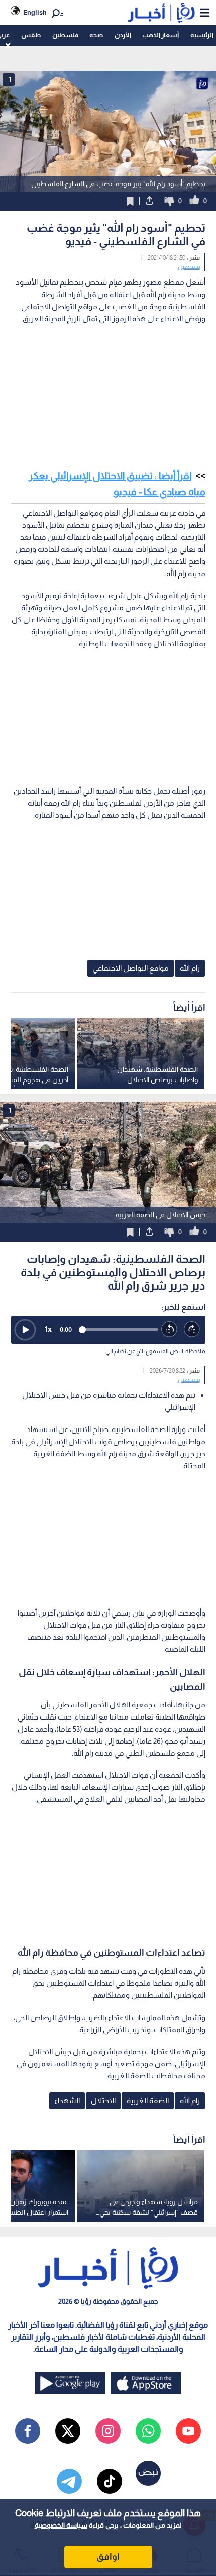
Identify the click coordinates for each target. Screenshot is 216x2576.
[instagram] (108, 2431)
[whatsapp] (148, 2431)
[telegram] (69, 2481)
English (35, 12)
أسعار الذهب (160, 35)
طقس (31, 35)
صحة (96, 35)
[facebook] (28, 2431)
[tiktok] (110, 2481)
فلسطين (65, 35)
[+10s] (192, 1329)
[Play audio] (25, 1330)
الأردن (123, 35)
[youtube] (188, 2431)
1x (48, 1329)
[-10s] (170, 1329)
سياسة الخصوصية (61, 2525)
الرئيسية (202, 35)
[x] (68, 2431)
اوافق (108, 2557)
